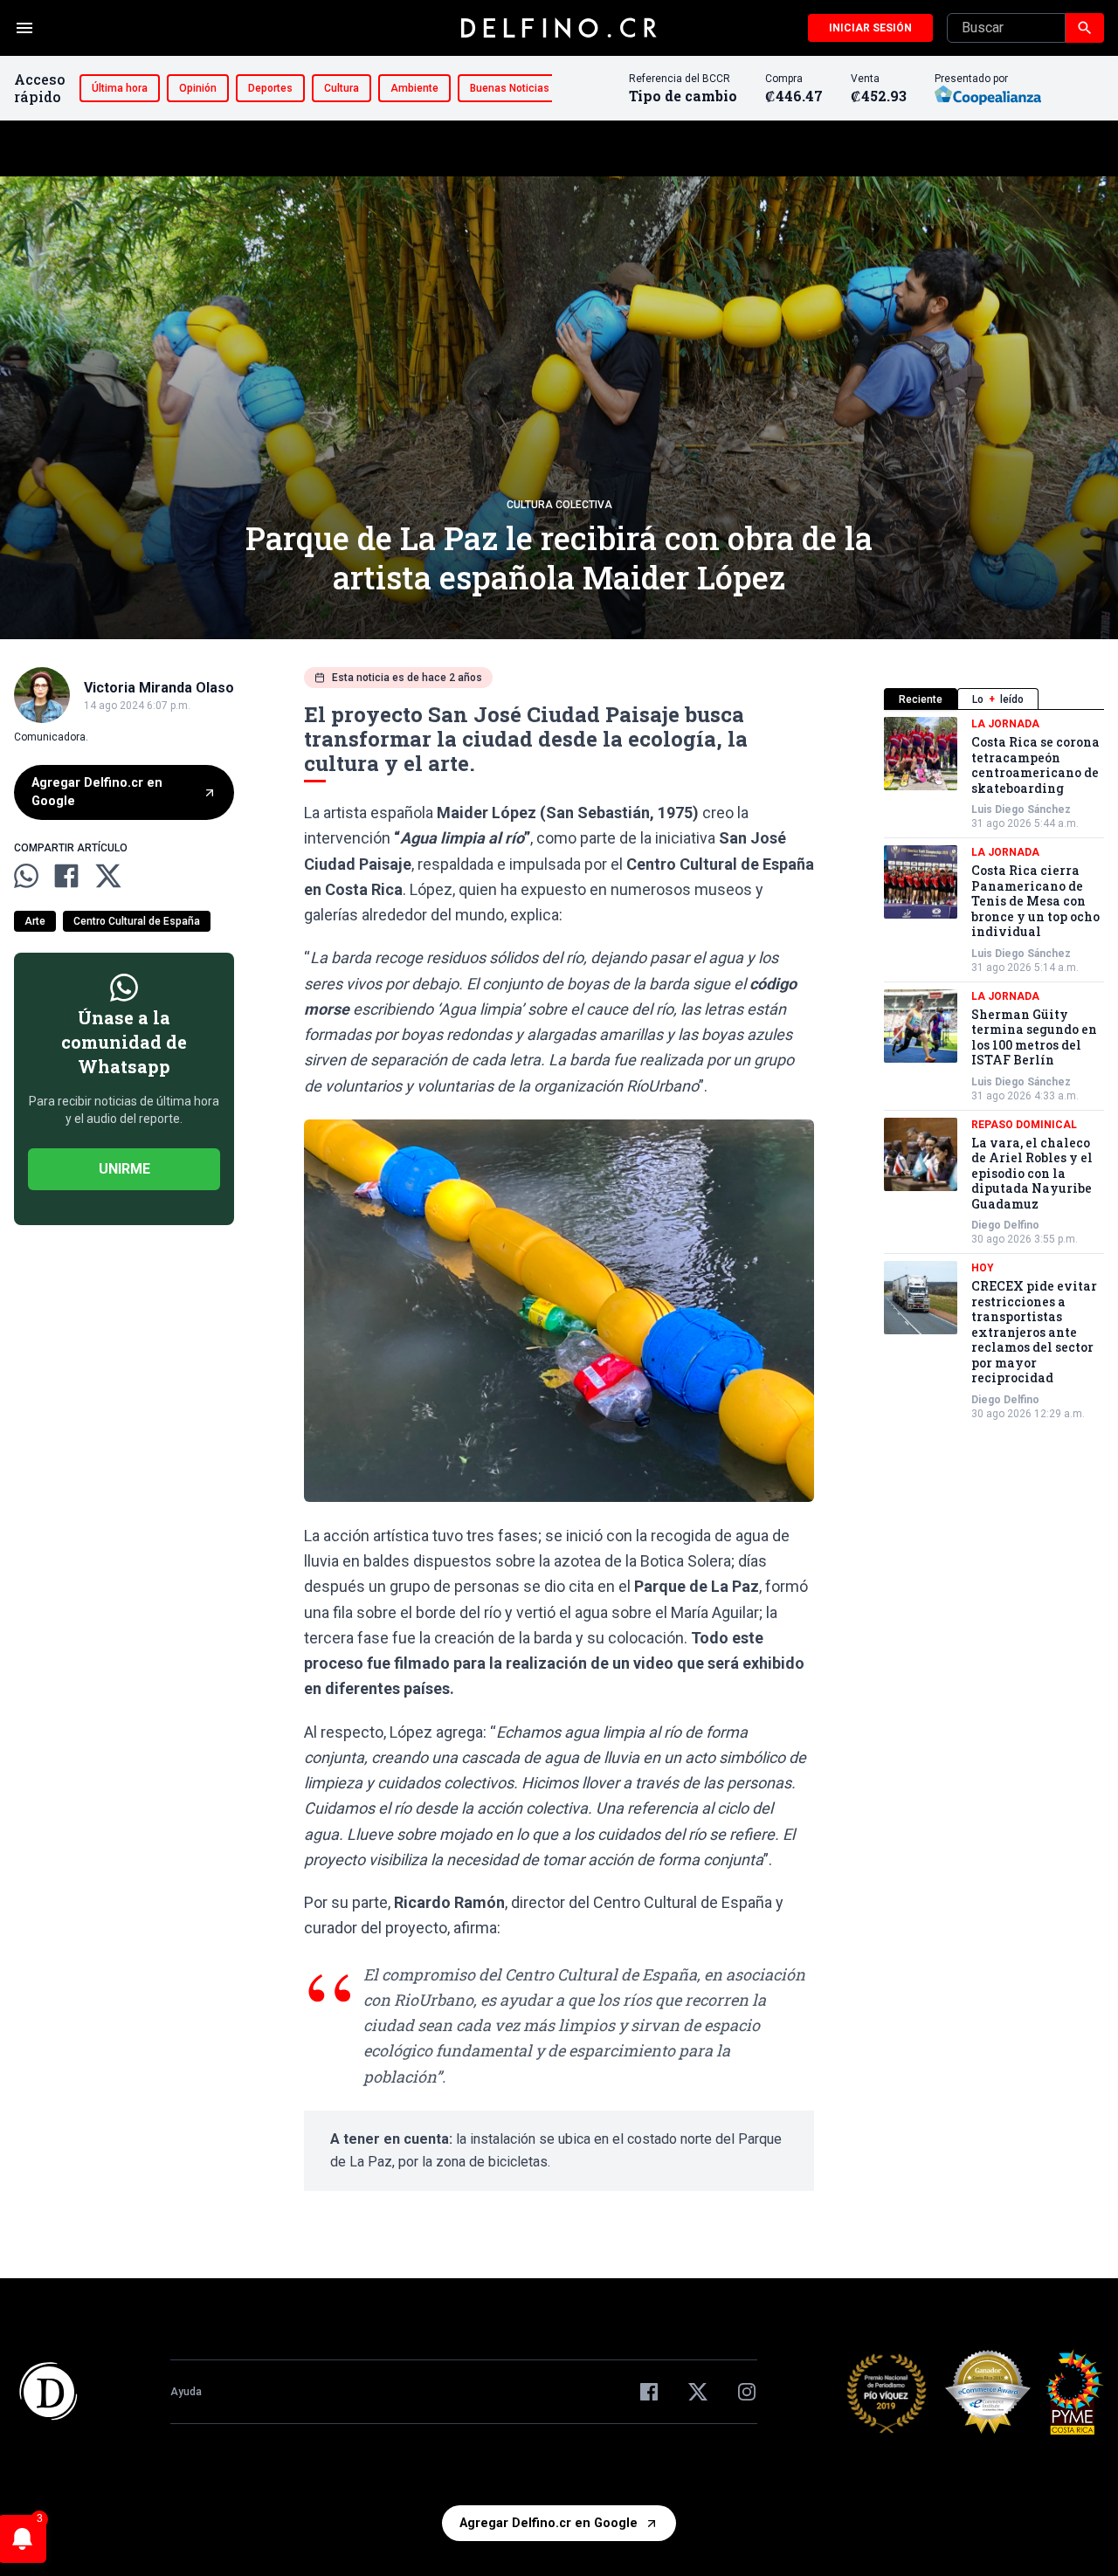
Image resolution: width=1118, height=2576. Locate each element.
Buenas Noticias (510, 88)
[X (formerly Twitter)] (698, 2392)
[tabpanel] (994, 1069)
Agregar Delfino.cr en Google (97, 792)
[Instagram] (747, 2392)
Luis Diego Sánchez (1021, 809)
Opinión (198, 88)
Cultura (342, 88)
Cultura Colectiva (559, 505)
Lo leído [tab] (998, 699)
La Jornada (1005, 724)
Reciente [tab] (921, 699)
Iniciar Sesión (870, 28)
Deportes (270, 88)
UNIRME (124, 1169)
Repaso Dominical (1024, 1125)
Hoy (983, 1268)
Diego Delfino (1005, 1225)
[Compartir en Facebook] (66, 876)
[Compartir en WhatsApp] (26, 876)
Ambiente (414, 88)
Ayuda (186, 2392)
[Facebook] (649, 2392)
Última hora (120, 88)
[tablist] (994, 699)
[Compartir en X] (108, 876)
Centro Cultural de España (137, 921)
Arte (35, 921)
